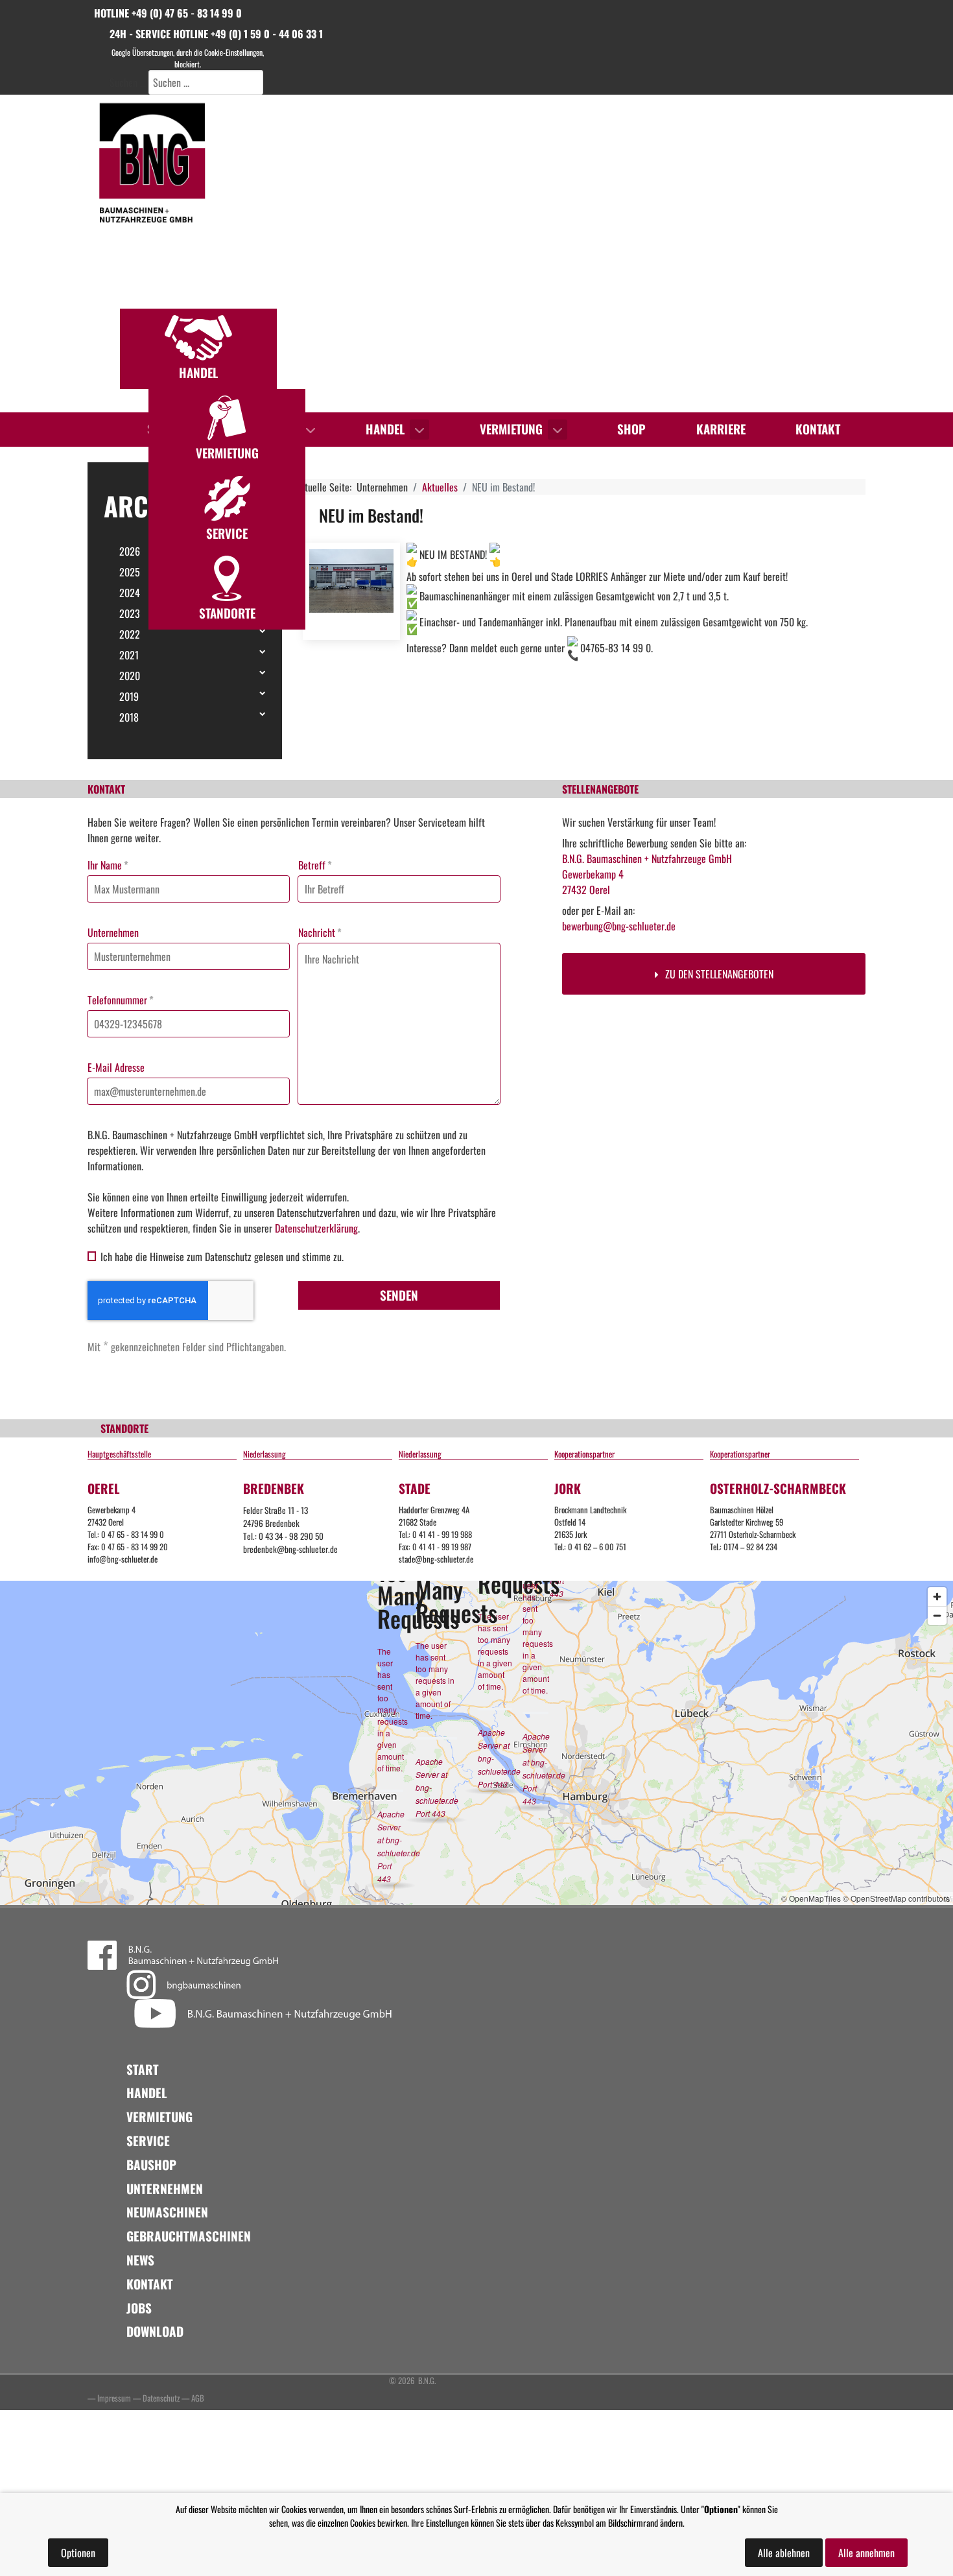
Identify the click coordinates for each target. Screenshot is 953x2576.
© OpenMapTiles (811, 1898)
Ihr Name (108, 865)
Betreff (315, 865)
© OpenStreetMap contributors (896, 1898)
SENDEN (399, 1295)
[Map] (476, 1743)
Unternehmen (113, 932)
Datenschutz (161, 2398)
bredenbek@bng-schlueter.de (290, 1549)
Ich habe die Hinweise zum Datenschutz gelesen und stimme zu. (222, 1257)
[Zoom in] (937, 1597)
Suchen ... (128, 82)
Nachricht (320, 932)
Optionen (78, 2553)
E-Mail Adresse (116, 1067)
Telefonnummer (121, 1000)
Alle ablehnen (784, 2553)
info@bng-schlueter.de (123, 1559)
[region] (476, 254)
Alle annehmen (866, 2553)
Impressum (114, 2398)
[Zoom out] (937, 1615)
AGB (198, 2398)
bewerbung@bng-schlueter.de (619, 926)
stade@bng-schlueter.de (436, 1559)
